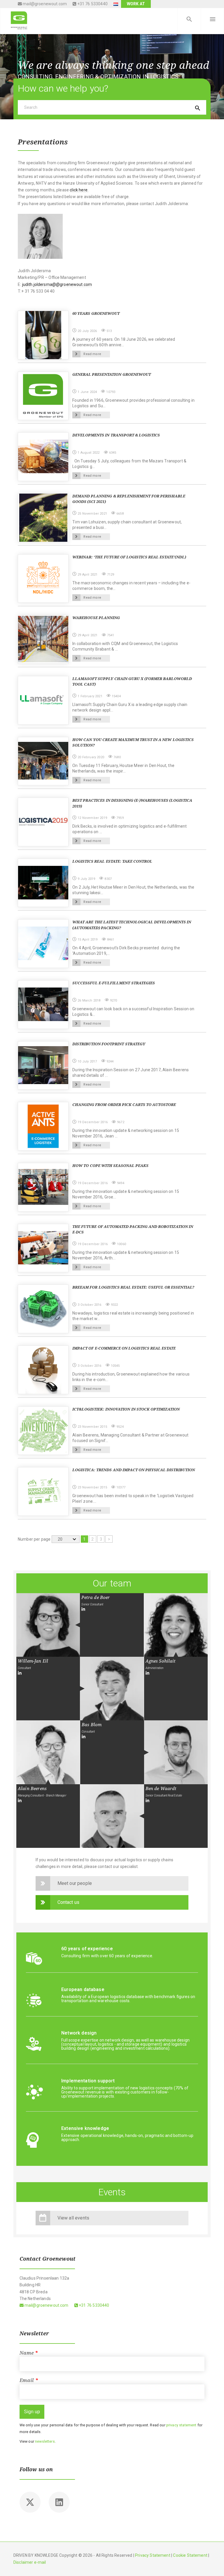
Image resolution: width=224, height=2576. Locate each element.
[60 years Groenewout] (43, 335)
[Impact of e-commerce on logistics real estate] (43, 1369)
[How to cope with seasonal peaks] (43, 1186)
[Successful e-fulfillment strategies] (43, 1004)
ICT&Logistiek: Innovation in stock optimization (126, 1409)
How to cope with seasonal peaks (110, 1166)
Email (29, 2380)
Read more (92, 354)
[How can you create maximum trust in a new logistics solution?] (43, 761)
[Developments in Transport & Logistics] (43, 456)
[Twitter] (30, 2502)
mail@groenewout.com (44, 4)
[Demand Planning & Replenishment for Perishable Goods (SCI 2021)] (43, 517)
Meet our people (75, 1883)
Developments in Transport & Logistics (116, 435)
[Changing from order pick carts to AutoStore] (43, 1126)
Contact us (69, 1902)
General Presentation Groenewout (111, 374)
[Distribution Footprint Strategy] (43, 1065)
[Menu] (212, 20)
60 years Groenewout (96, 313)
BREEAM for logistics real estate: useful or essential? (133, 1287)
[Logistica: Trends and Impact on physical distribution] (43, 1491)
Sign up (32, 2412)
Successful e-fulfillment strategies (113, 983)
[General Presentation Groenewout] (43, 396)
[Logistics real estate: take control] (43, 882)
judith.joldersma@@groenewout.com (57, 284)
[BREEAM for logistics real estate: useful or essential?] (43, 1308)
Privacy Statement (153, 2555)
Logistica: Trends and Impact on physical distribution (134, 1470)
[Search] (189, 20)
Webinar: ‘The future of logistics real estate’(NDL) (129, 557)
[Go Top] (213, 2563)
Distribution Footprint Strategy (109, 1044)
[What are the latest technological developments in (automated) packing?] (43, 943)
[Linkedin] (59, 2502)
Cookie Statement (190, 2555)
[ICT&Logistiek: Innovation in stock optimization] (43, 1430)
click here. (79, 190)
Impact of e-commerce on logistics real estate (124, 1348)
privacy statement (181, 2425)
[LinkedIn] (83, 1609)
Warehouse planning (96, 618)
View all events (73, 2218)
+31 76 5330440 (92, 4)
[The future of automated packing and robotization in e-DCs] (43, 1247)
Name (29, 2353)
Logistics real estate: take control (112, 861)
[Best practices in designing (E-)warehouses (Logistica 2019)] (43, 821)
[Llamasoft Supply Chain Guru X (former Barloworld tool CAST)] (43, 700)
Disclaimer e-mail (30, 2562)
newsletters (45, 2441)
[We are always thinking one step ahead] (19, 20)
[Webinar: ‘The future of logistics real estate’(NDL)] (43, 578)
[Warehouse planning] (43, 639)
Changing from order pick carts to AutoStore (124, 1105)
